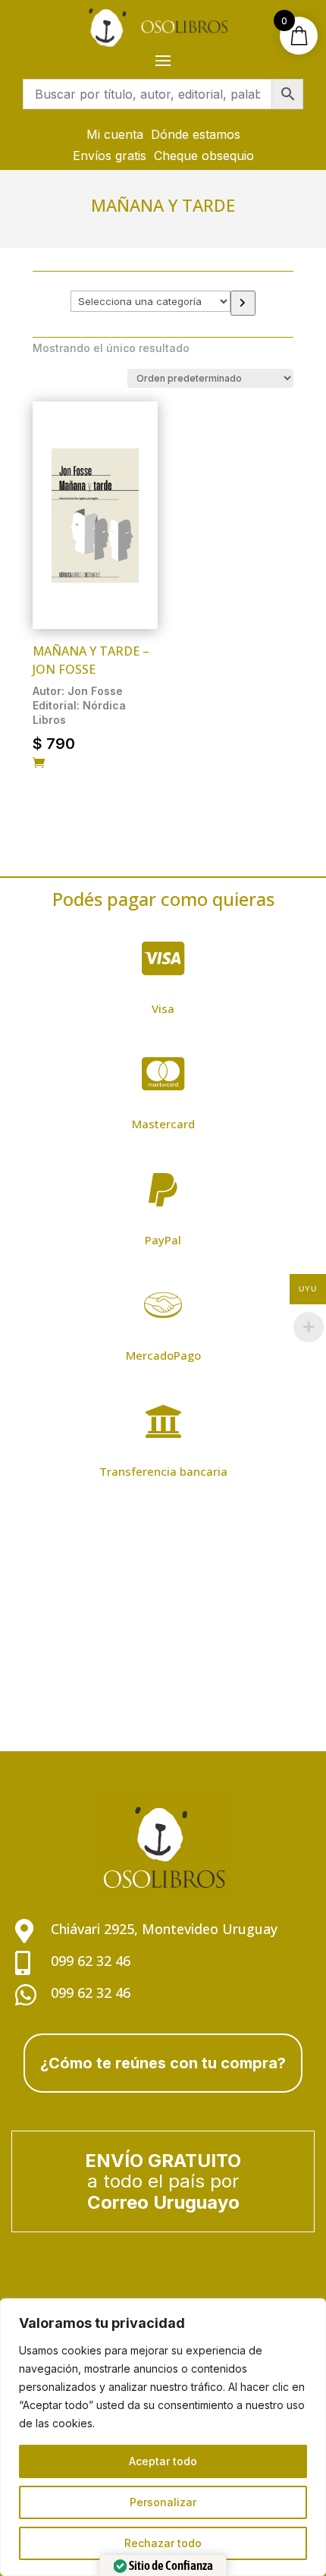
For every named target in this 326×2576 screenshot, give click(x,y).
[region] (163, 2437)
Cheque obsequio (204, 156)
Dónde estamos (196, 134)
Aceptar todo (163, 2461)
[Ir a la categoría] (243, 303)
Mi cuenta (115, 134)
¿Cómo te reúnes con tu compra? (163, 2063)
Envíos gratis (110, 156)
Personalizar (163, 2502)
